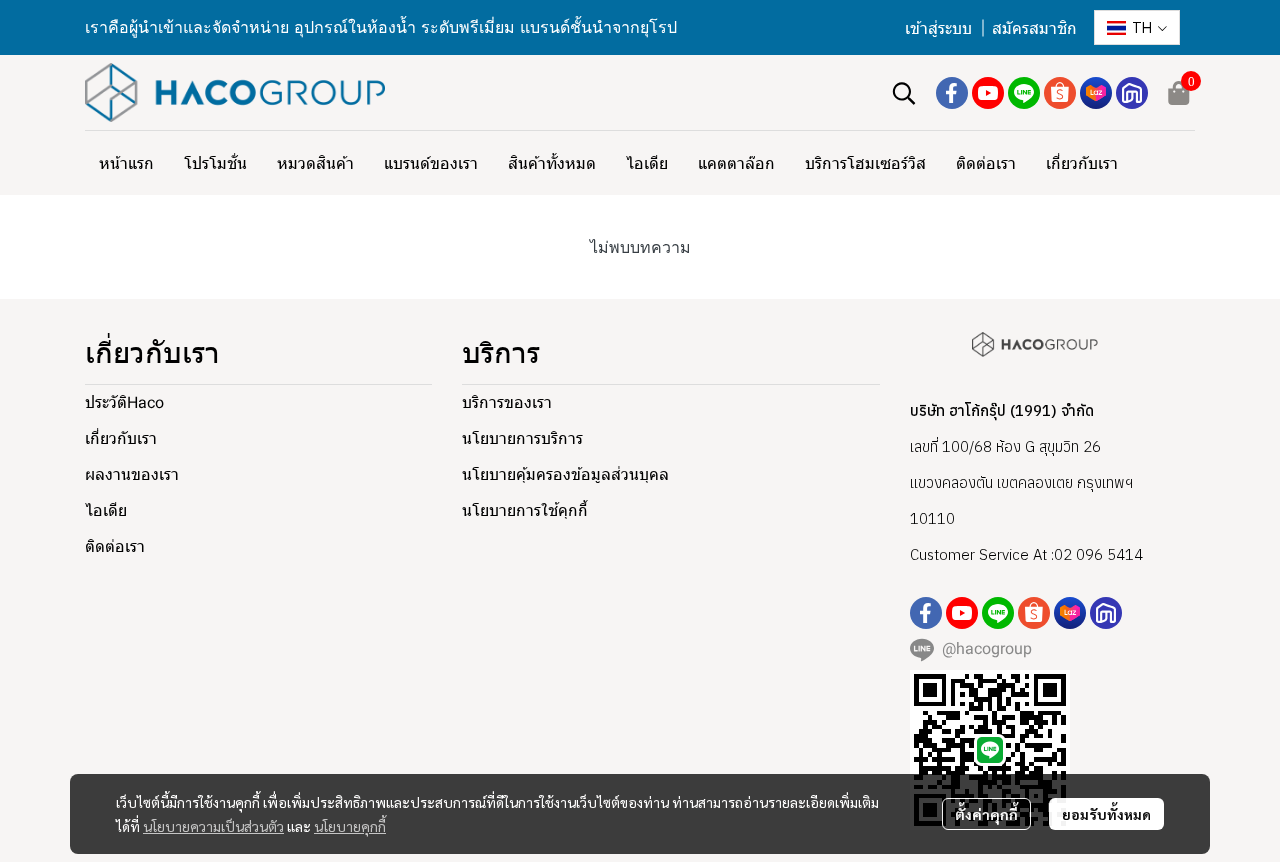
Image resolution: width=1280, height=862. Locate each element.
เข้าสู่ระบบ (938, 28)
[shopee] (1060, 93)
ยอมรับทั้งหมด (1106, 814)
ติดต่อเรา (115, 546)
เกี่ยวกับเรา (121, 438)
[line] (1024, 93)
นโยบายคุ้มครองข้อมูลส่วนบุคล (565, 474)
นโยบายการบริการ (522, 438)
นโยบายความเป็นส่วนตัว (213, 826)
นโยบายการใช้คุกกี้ (525, 510)
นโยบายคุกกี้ (350, 826)
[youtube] (988, 93)
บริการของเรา (507, 402)
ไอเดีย (106, 510)
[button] (1137, 27)
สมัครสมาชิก (1034, 28)
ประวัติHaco (124, 402)
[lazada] (1096, 93)
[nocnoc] (1132, 93)
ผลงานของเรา (132, 474)
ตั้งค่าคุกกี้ (986, 814)
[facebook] (952, 93)
